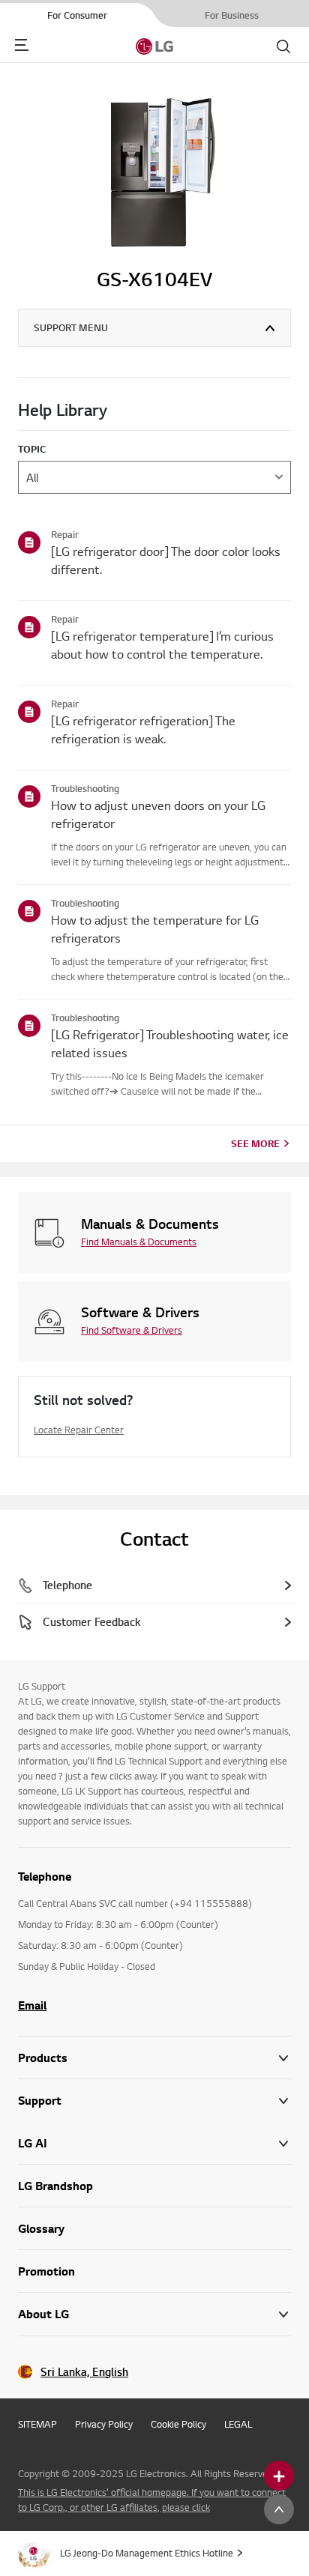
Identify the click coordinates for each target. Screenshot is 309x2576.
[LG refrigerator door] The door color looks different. (166, 560)
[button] (154, 2101)
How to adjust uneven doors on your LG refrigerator (158, 814)
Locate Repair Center (79, 1430)
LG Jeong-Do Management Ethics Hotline (147, 2553)
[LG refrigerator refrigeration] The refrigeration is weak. (143, 729)
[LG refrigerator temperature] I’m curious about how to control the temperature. (162, 645)
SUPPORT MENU (71, 327)
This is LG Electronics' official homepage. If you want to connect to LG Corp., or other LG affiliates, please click (152, 2500)
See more (255, 1143)
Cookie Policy (178, 2424)
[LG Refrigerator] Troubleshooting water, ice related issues (170, 1043)
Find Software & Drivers (132, 1330)
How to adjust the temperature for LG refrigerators (155, 929)
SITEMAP (37, 2424)
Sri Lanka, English (84, 2372)
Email (32, 2005)
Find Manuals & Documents (139, 1242)
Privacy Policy (104, 2424)
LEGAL (238, 2424)
